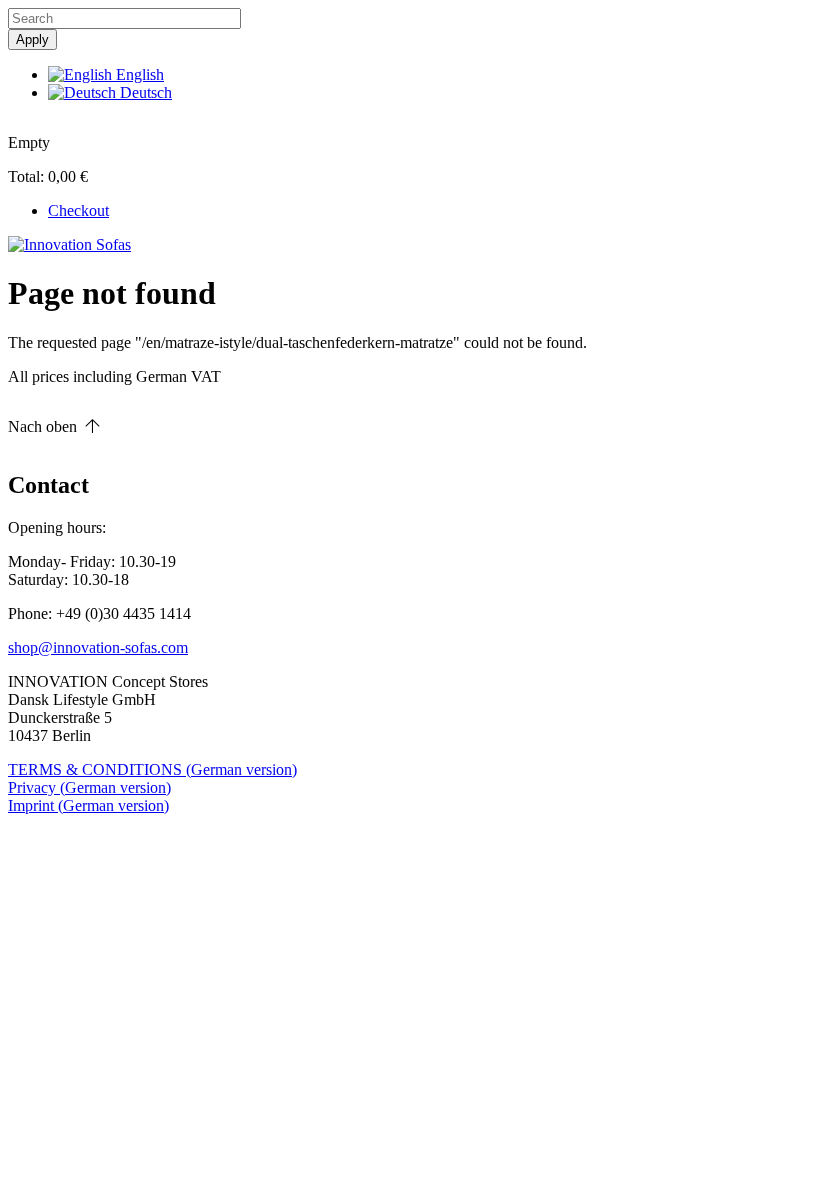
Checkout (78, 210)
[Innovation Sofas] (69, 244)
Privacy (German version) (89, 787)
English (138, 74)
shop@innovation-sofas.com (98, 647)
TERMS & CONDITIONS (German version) (152, 769)
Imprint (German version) (88, 805)
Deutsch (144, 92)
